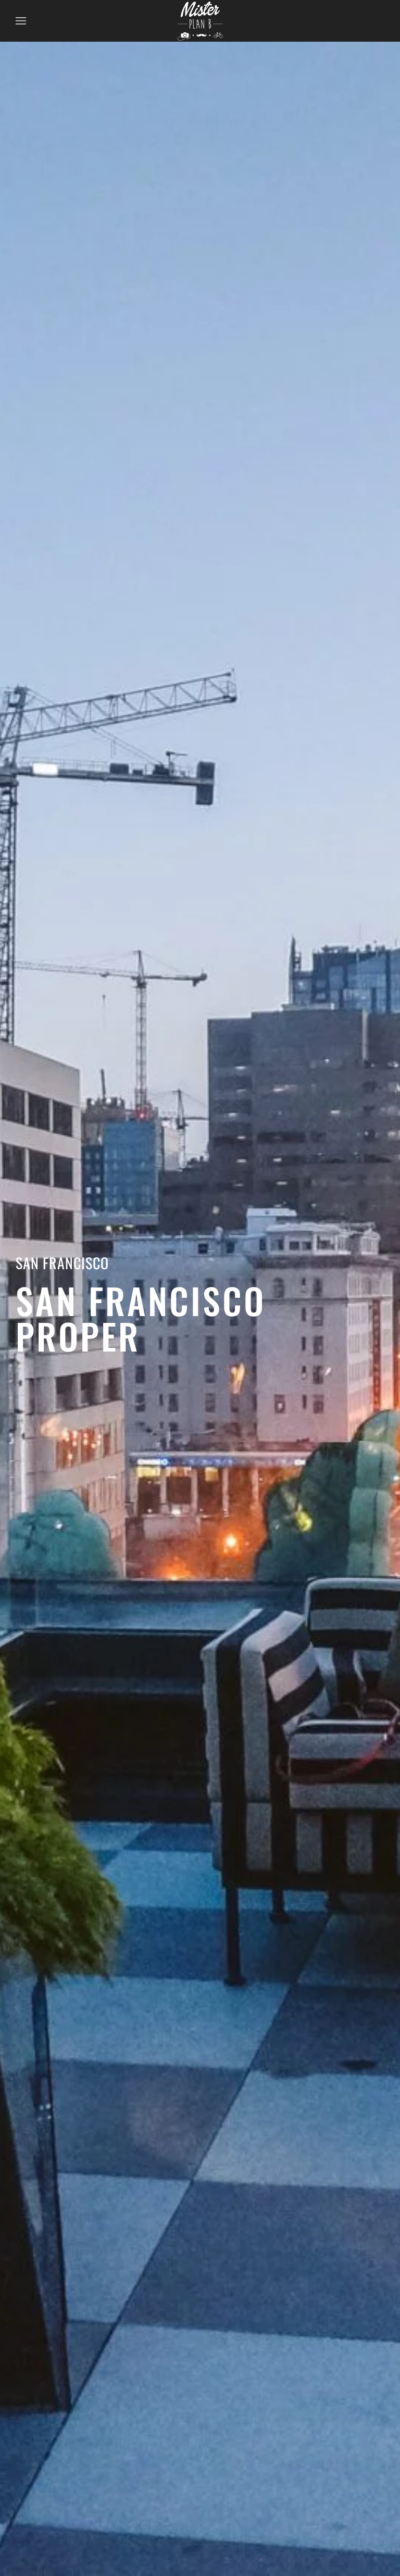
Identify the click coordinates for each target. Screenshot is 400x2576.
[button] (21, 21)
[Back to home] (200, 21)
